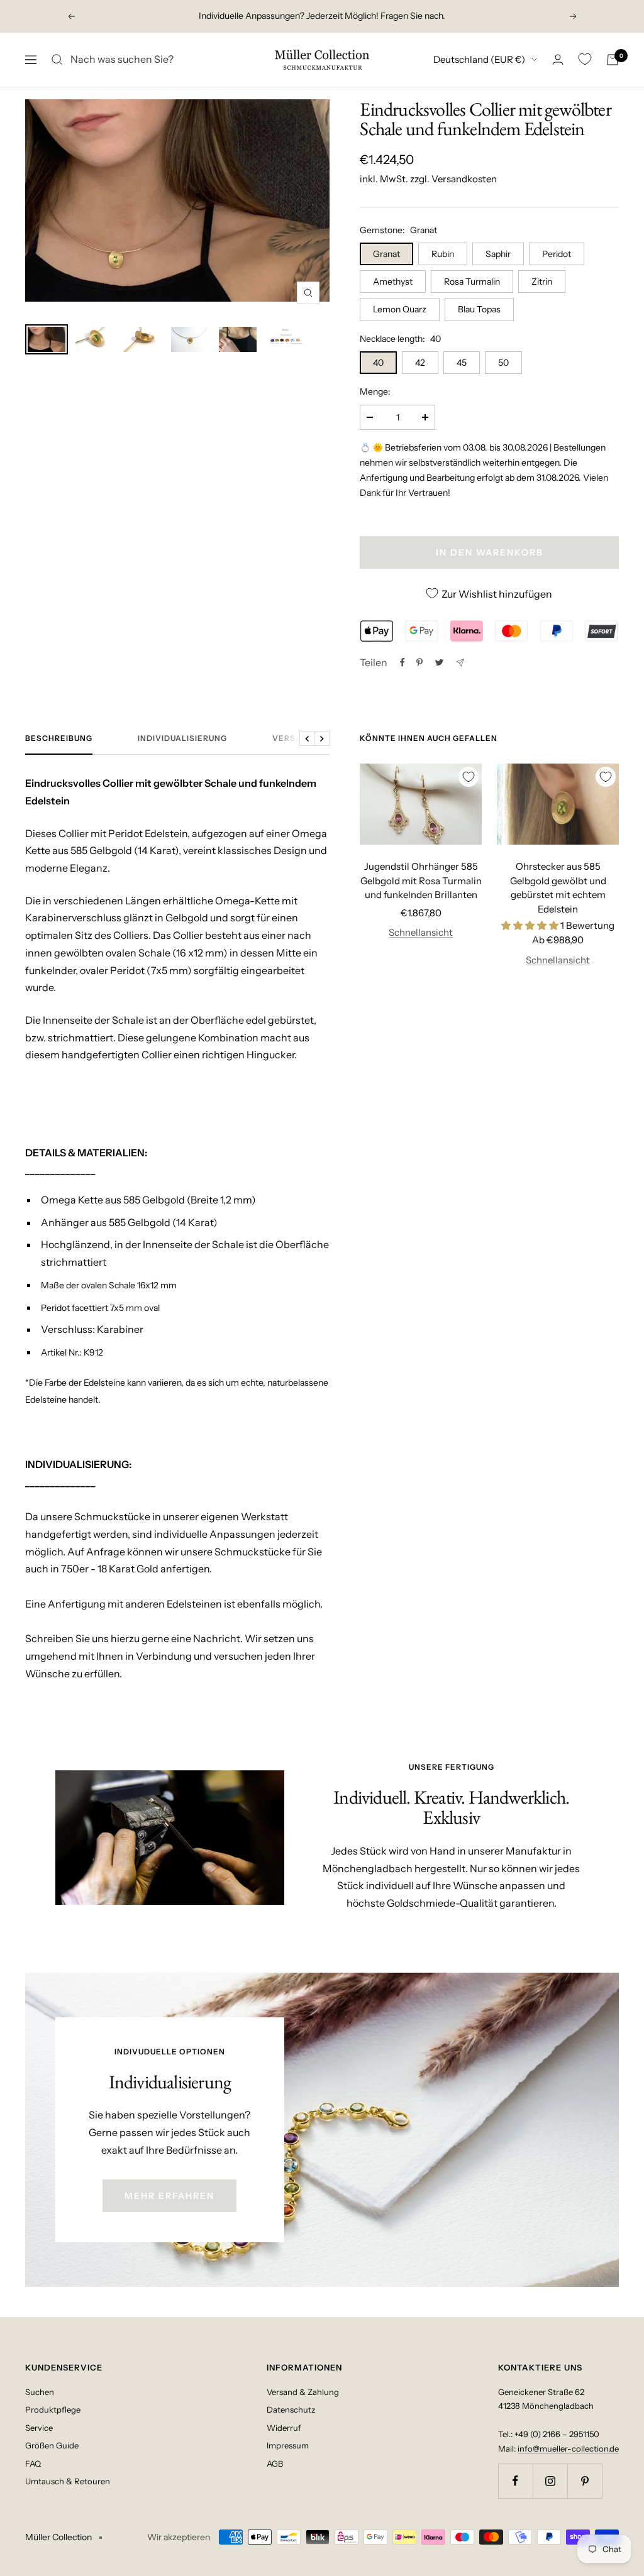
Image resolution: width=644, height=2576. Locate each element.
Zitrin (542, 282)
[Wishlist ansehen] (585, 59)
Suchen (40, 2392)
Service (39, 2428)
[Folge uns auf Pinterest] (585, 2481)
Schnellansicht (421, 932)
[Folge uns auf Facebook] (515, 2481)
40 (378, 363)
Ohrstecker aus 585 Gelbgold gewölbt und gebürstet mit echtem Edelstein (558, 888)
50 (503, 363)
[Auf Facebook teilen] (402, 662)
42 (420, 363)
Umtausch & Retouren (68, 2481)
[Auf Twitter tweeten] (439, 662)
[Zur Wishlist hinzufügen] (469, 777)
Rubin (443, 254)
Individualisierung (182, 738)
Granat (386, 254)
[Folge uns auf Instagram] (550, 2481)
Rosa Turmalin (472, 282)
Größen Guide (52, 2445)
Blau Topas (479, 309)
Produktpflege (53, 2409)
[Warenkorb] (613, 60)
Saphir (498, 254)
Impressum (288, 2445)
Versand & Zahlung (303, 2392)
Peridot (557, 254)
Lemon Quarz (400, 309)
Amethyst (393, 282)
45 (462, 363)
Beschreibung (59, 738)
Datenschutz (291, 2409)
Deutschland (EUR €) (479, 59)
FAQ (33, 2464)
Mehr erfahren (169, 2196)
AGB (275, 2464)
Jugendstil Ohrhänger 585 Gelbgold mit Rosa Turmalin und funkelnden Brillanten (421, 880)
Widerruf (284, 2428)
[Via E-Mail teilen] (460, 663)
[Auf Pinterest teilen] (419, 662)
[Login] (558, 59)
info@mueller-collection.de (568, 2448)
